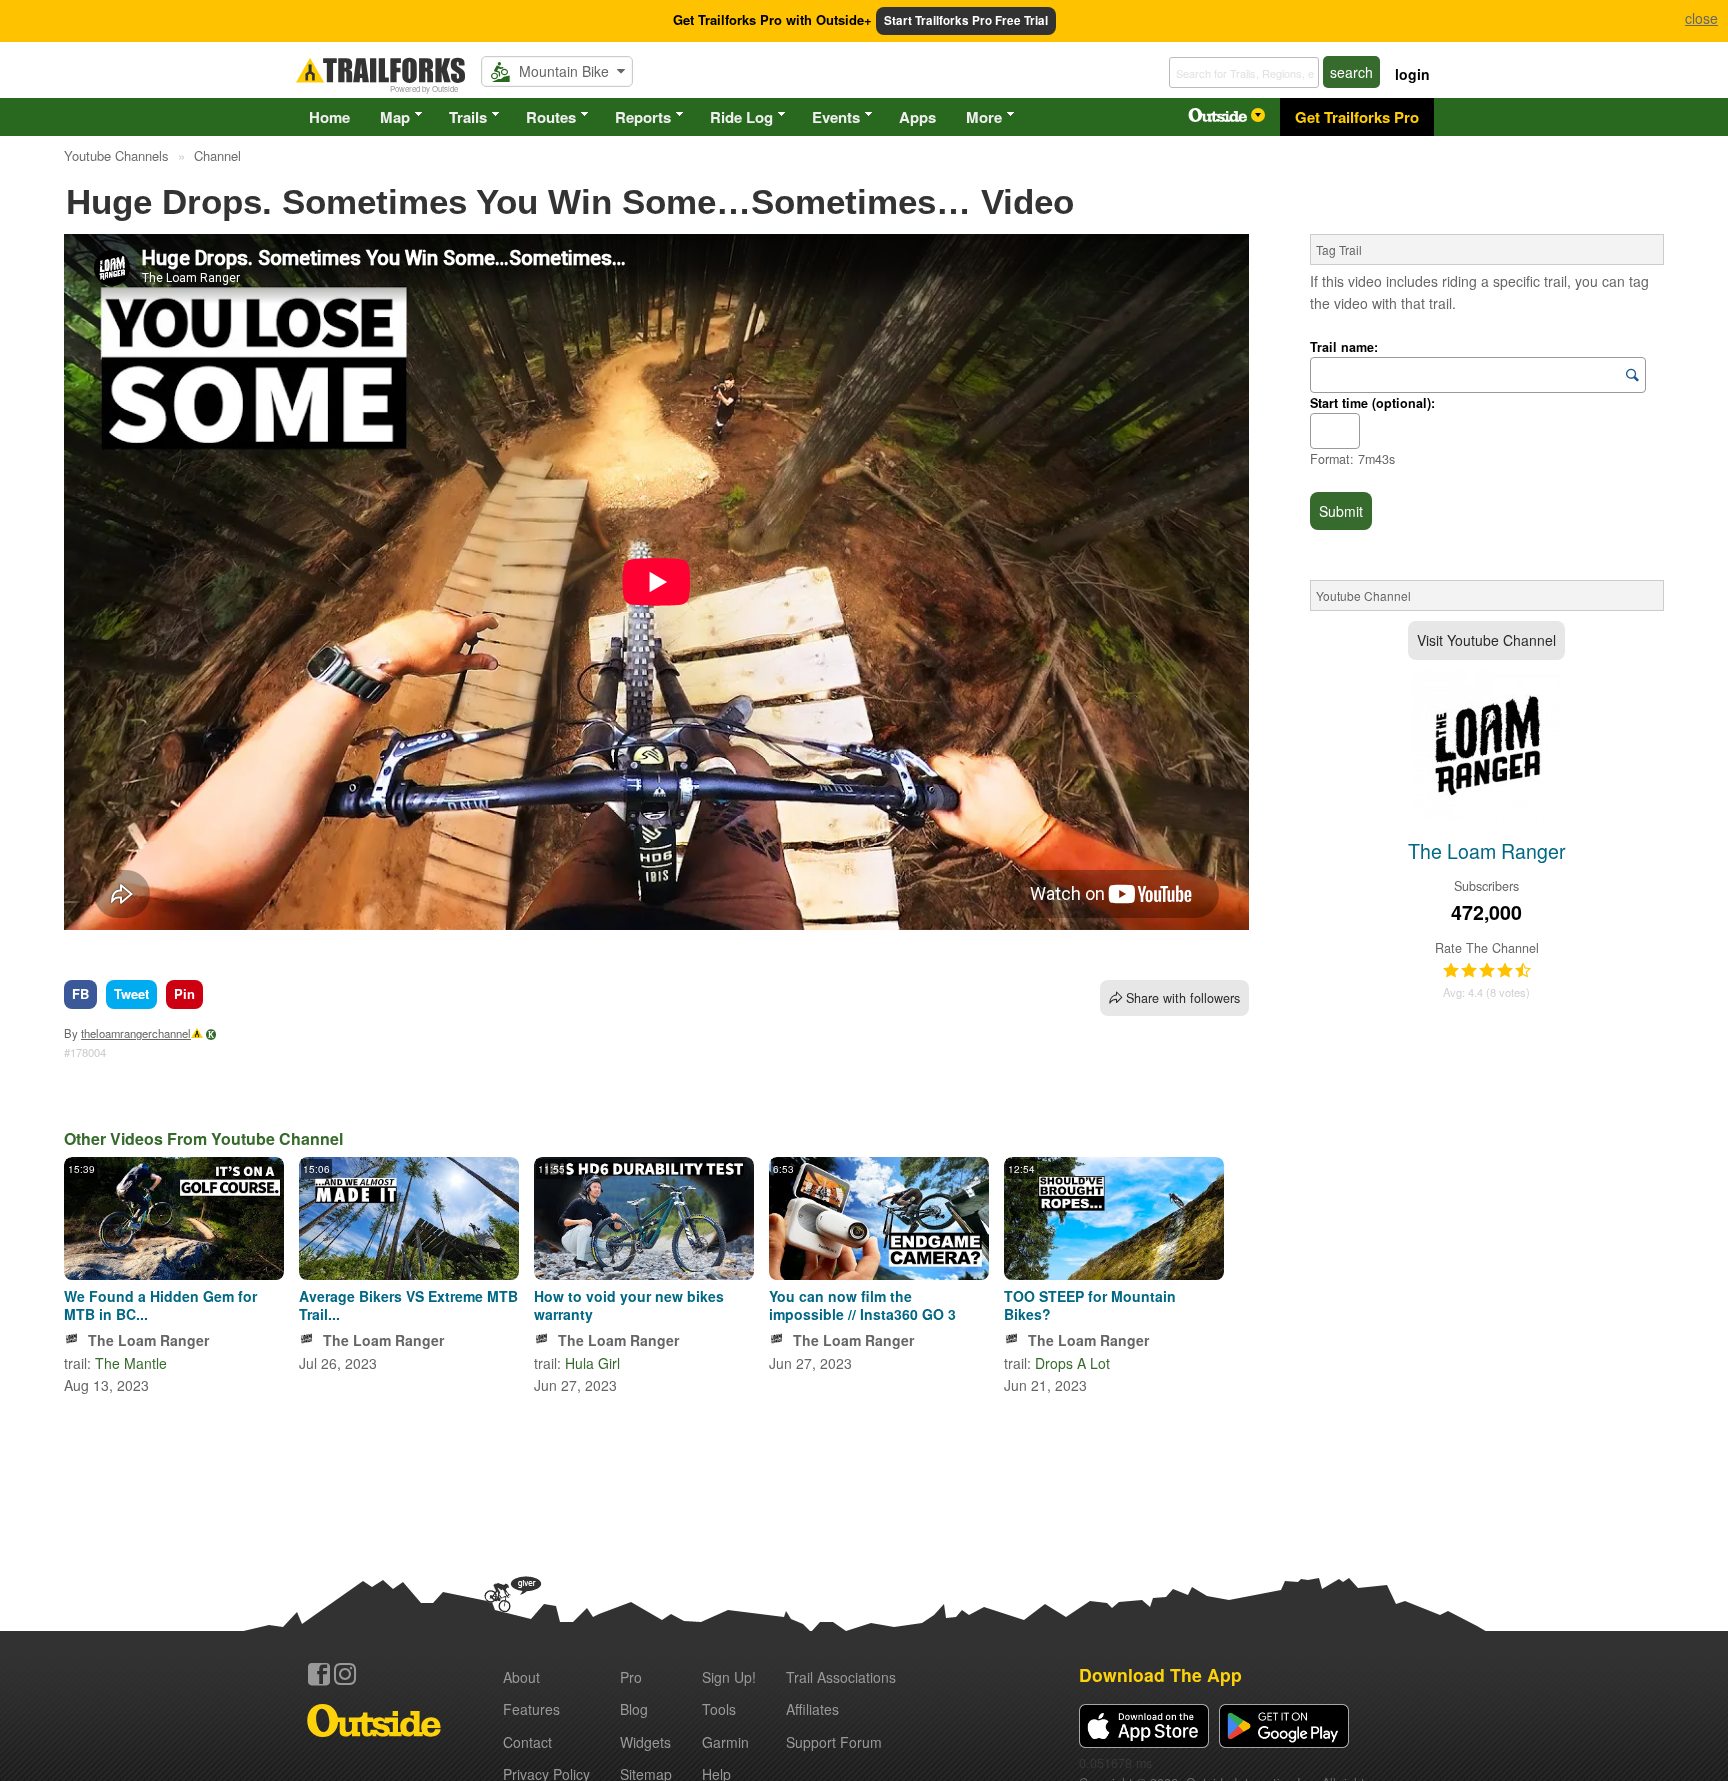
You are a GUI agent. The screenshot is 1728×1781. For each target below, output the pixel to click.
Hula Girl (592, 1363)
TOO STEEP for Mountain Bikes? (1090, 1305)
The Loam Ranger (148, 1340)
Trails (468, 117)
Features (531, 1709)
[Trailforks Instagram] (345, 1674)
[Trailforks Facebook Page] (319, 1674)
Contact (527, 1742)
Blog (634, 1709)
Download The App (1160, 1674)
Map (395, 117)
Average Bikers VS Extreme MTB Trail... (408, 1305)
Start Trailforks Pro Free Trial (966, 20)
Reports (643, 117)
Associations (841, 1677)
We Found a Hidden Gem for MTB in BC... (160, 1305)
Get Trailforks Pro (1357, 117)
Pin (184, 993)
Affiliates (812, 1709)
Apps (917, 117)
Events (836, 117)
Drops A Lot (1072, 1363)
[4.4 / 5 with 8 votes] (1487, 971)
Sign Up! (729, 1677)
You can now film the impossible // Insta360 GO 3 (862, 1305)
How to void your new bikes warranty (629, 1305)
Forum (834, 1742)
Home (329, 117)
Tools (719, 1709)
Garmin (725, 1742)
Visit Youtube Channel (1486, 640)
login (1412, 74)
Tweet (131, 993)
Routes (551, 117)
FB (80, 993)
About (521, 1677)
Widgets (645, 1742)
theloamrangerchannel (136, 1033)
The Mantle (131, 1363)
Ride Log (741, 117)
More (984, 117)
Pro (631, 1677)
